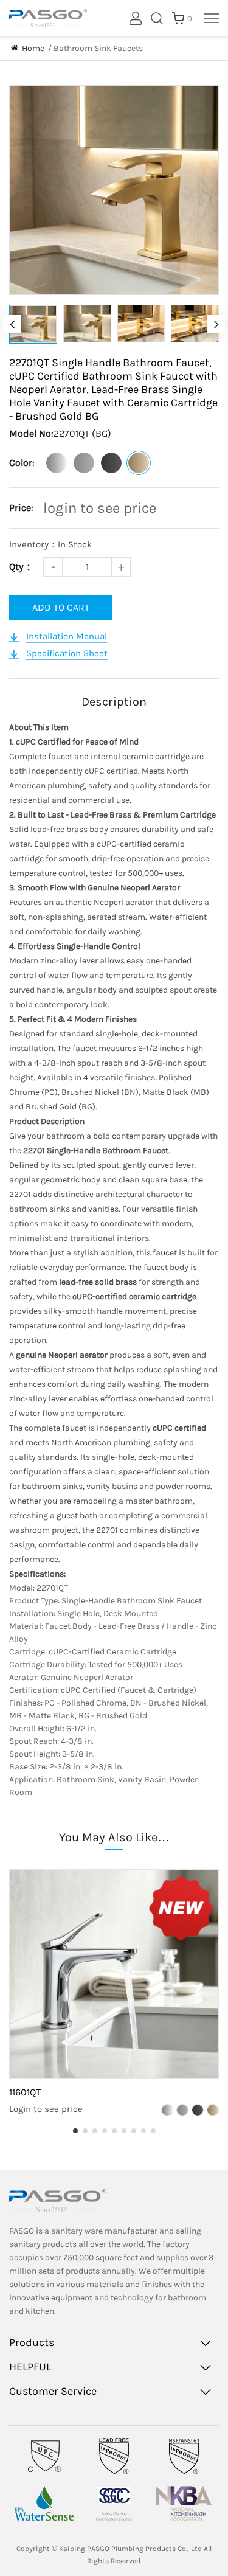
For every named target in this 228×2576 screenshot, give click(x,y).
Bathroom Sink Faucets (98, 48)
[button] (12, 324)
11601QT (25, 2092)
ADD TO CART (61, 607)
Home (33, 48)
